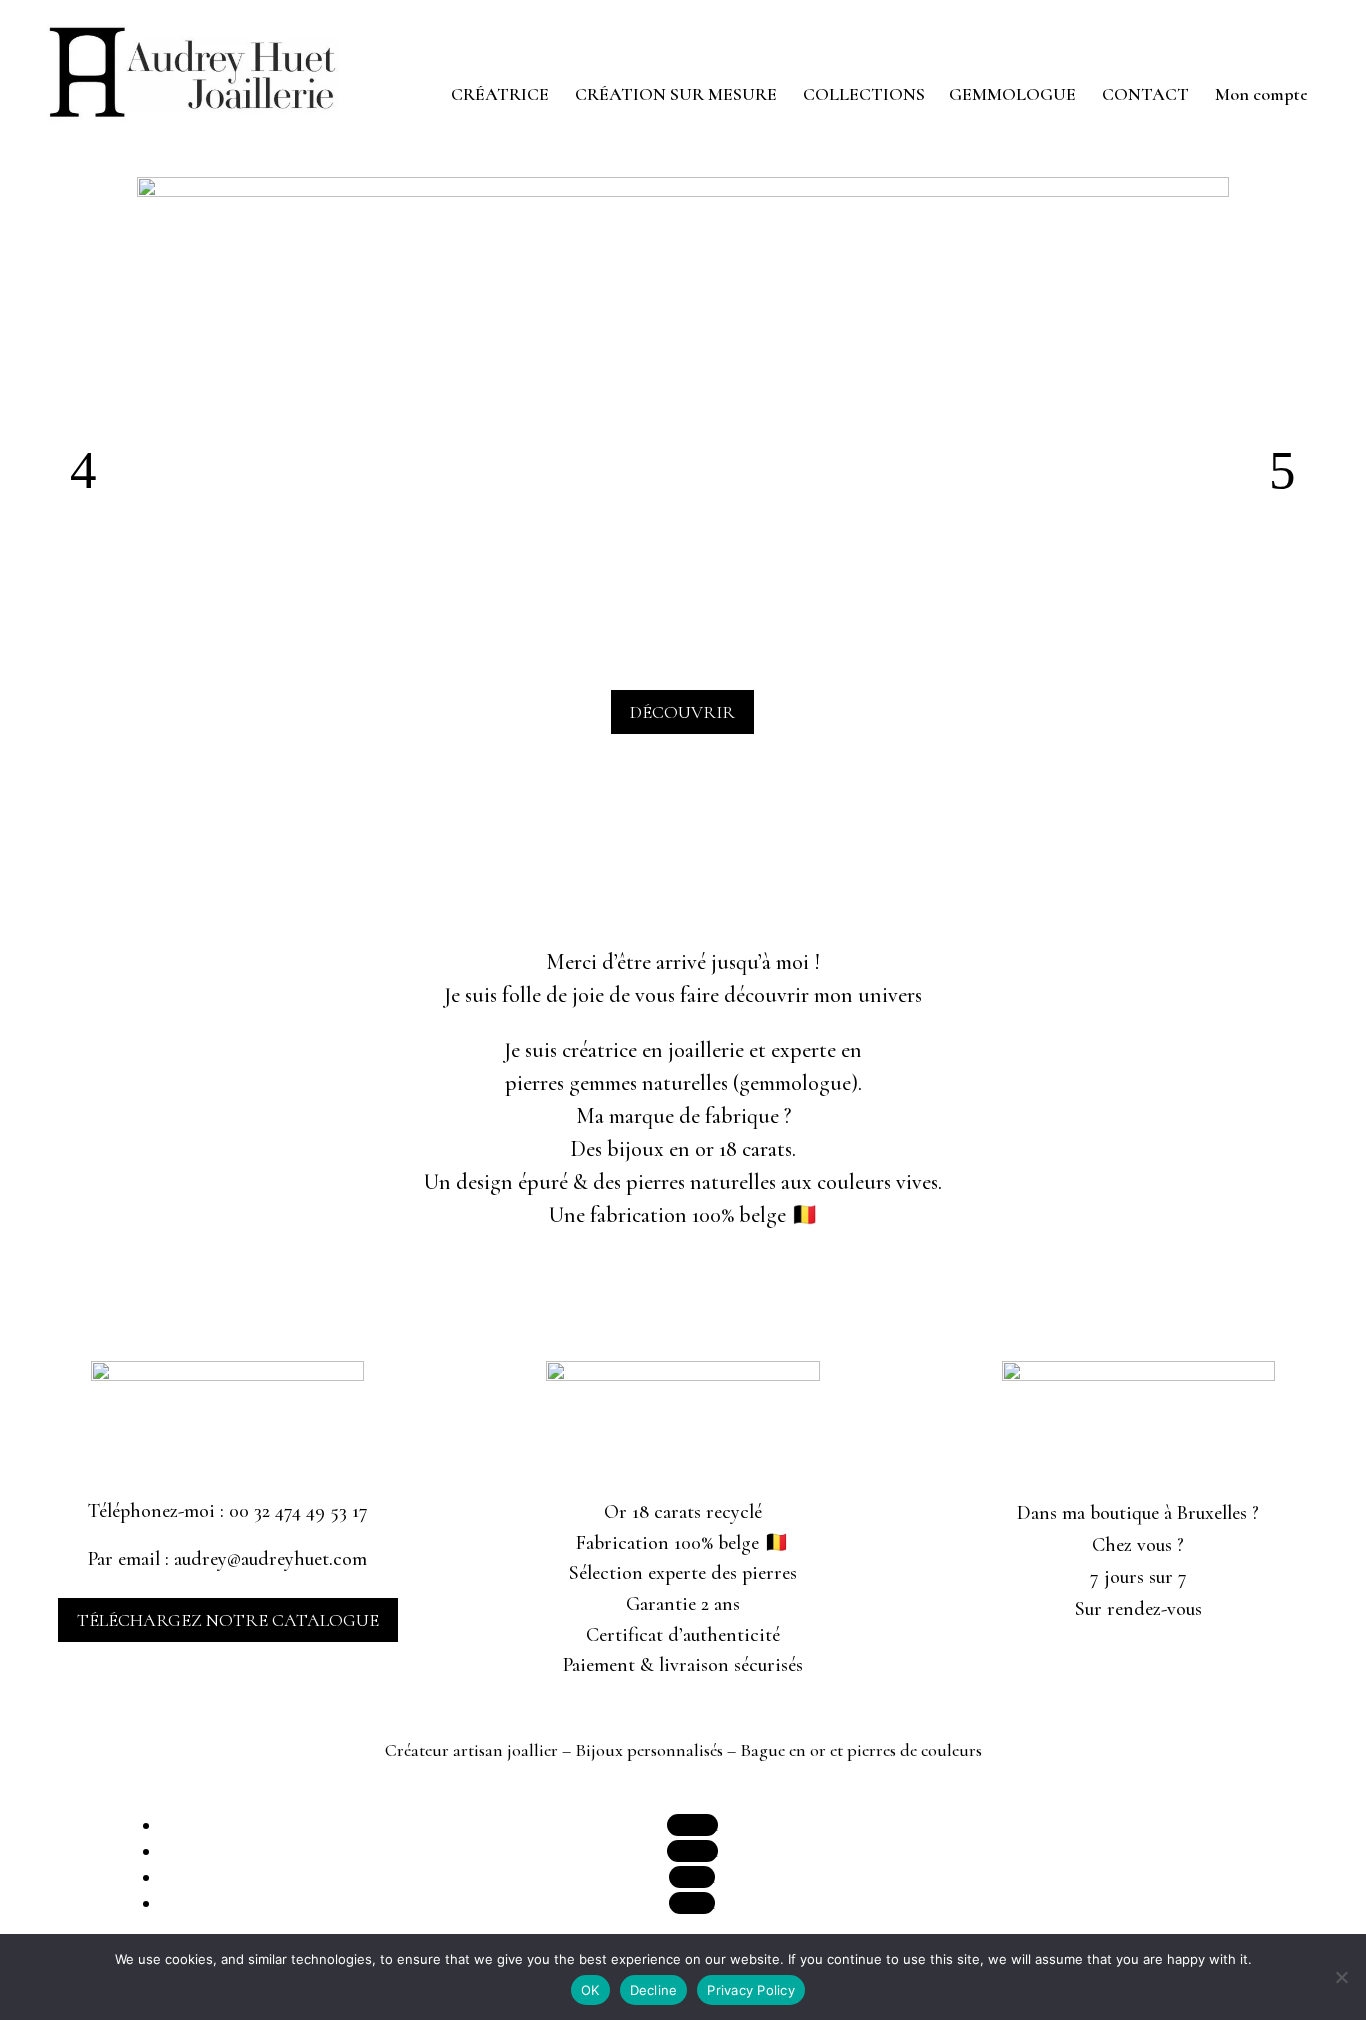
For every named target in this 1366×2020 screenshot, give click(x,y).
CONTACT (1145, 96)
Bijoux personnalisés (649, 1750)
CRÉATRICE (500, 96)
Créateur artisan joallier (471, 1750)
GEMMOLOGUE (1012, 96)
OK (590, 1990)
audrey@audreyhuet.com (270, 1559)
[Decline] (1341, 1977)
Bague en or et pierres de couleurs (861, 1750)
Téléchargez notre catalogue (228, 1620)
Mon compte (1261, 96)
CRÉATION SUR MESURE (676, 96)
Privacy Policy (751, 1990)
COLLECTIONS (864, 96)
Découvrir (682, 712)
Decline (654, 1990)
